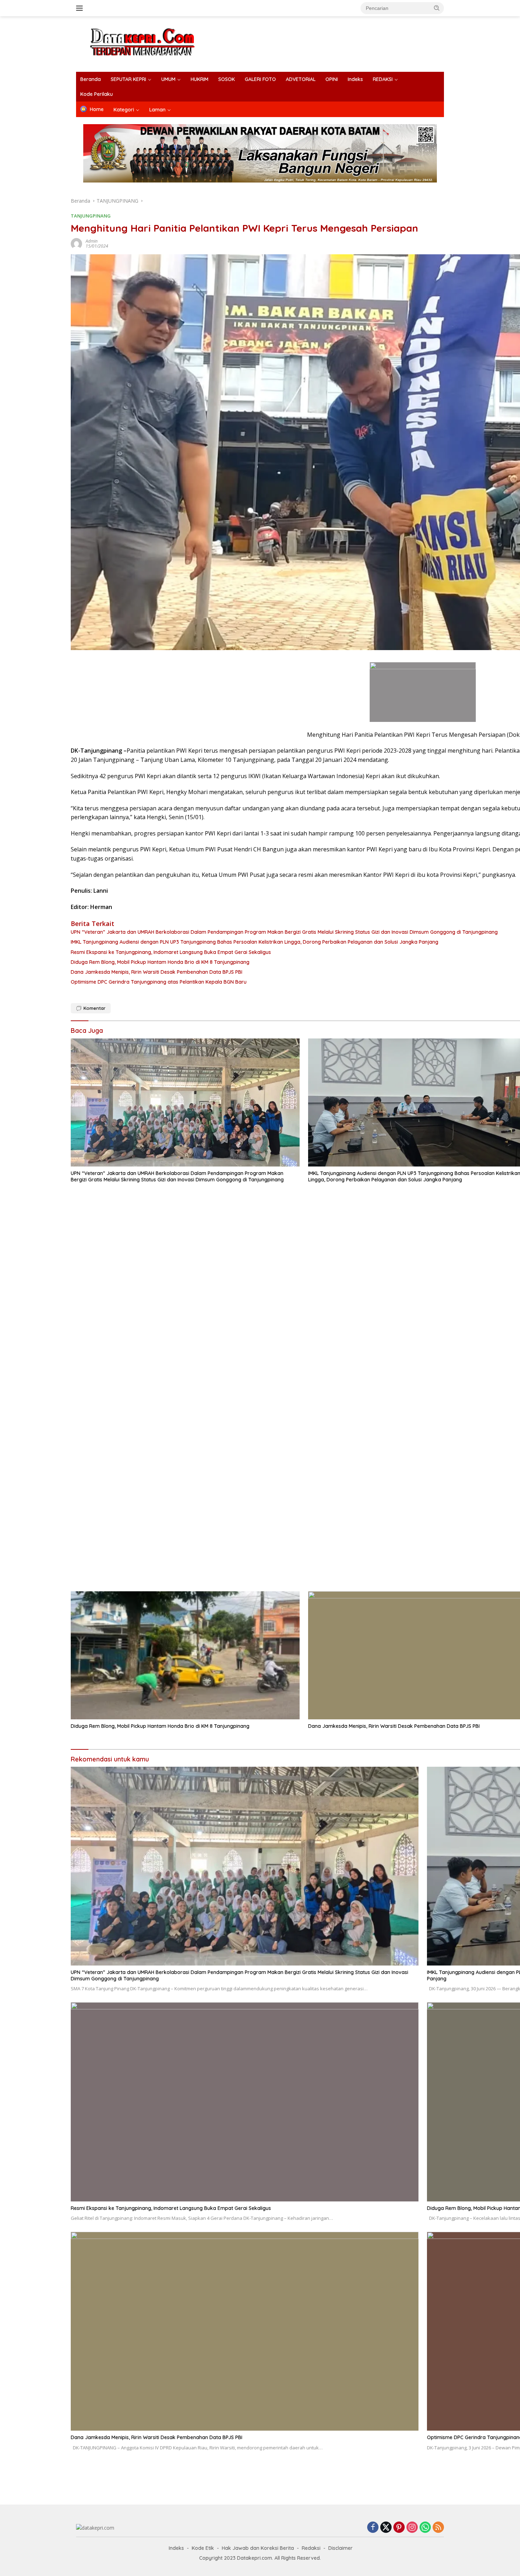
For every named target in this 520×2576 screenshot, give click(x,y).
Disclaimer (340, 2548)
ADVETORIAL (301, 79)
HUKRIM (200, 79)
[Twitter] (386, 2528)
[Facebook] (373, 2528)
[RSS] (438, 2528)
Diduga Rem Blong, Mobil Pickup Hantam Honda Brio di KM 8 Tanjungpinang (160, 1726)
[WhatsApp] (425, 2528)
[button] (437, 8)
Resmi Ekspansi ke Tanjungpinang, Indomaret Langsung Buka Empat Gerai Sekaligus (171, 2208)
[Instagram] (412, 2528)
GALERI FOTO (260, 79)
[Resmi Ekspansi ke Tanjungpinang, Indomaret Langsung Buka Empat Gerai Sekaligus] (245, 2102)
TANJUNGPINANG (91, 216)
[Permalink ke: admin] (76, 243)
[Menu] (81, 8)
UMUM (168, 79)
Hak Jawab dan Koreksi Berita (258, 2548)
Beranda (91, 79)
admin (92, 241)
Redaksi (311, 2548)
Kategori (124, 110)
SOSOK (227, 79)
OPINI (332, 79)
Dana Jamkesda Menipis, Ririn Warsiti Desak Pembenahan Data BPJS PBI (157, 2437)
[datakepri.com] (151, 43)
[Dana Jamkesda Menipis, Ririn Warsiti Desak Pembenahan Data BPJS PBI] (245, 2331)
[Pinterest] (399, 2528)
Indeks (355, 79)
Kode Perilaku (97, 94)
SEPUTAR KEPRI (128, 79)
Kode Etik (203, 2548)
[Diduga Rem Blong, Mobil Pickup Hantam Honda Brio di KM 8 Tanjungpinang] (185, 1655)
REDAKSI (383, 79)
